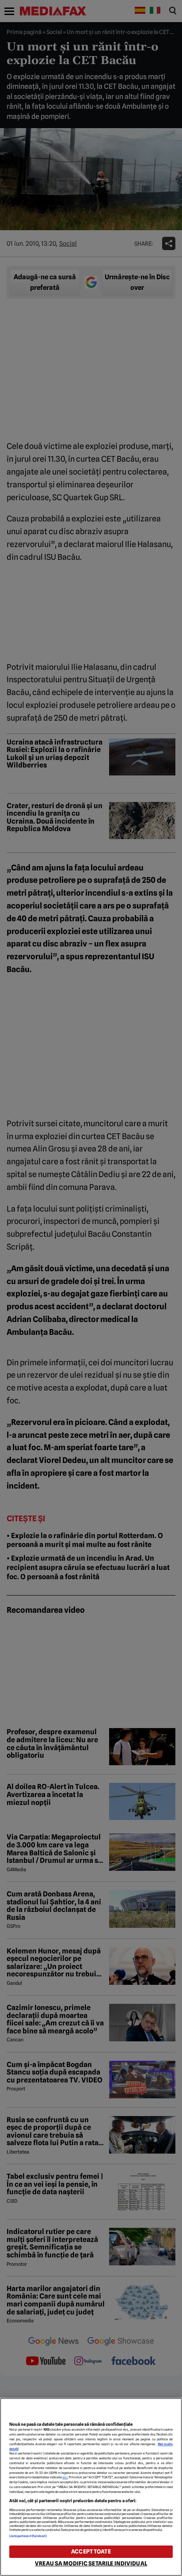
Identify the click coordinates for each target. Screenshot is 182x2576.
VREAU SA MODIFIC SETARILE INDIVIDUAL (91, 2563)
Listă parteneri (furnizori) (28, 2536)
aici (65, 2477)
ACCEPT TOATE (91, 2551)
